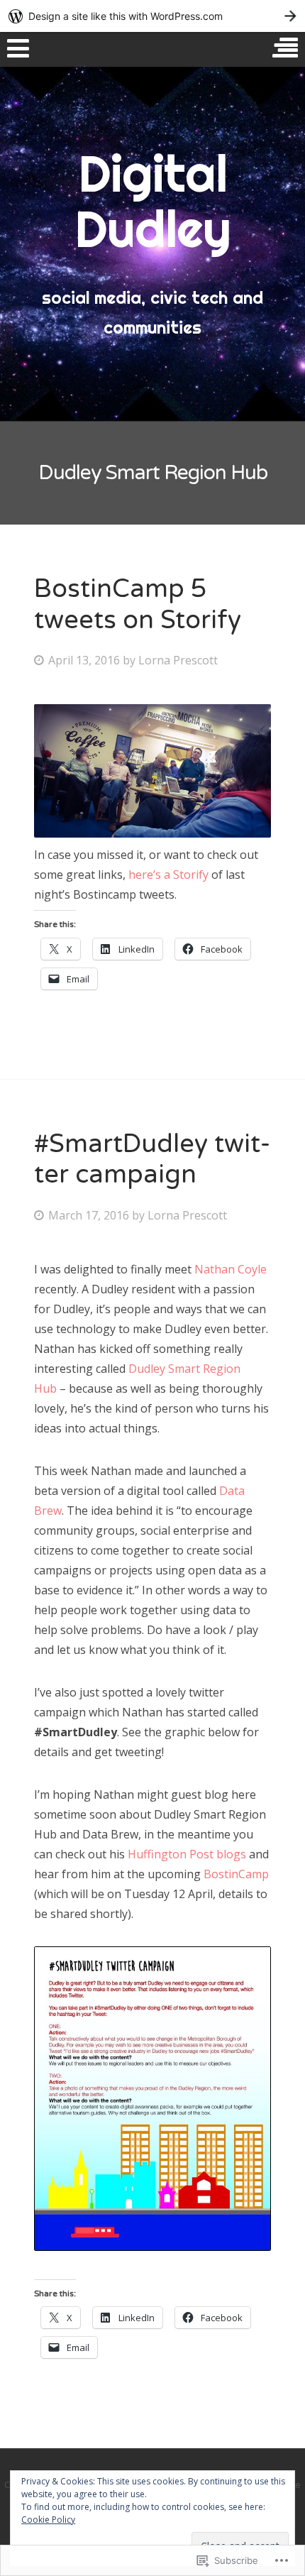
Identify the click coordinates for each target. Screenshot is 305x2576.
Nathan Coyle (231, 1269)
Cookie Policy (48, 2520)
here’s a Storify (168, 875)
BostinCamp (236, 1874)
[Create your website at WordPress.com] (152, 16)
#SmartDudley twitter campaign (152, 1159)
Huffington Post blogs (187, 1854)
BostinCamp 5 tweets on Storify (138, 604)
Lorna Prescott (178, 660)
